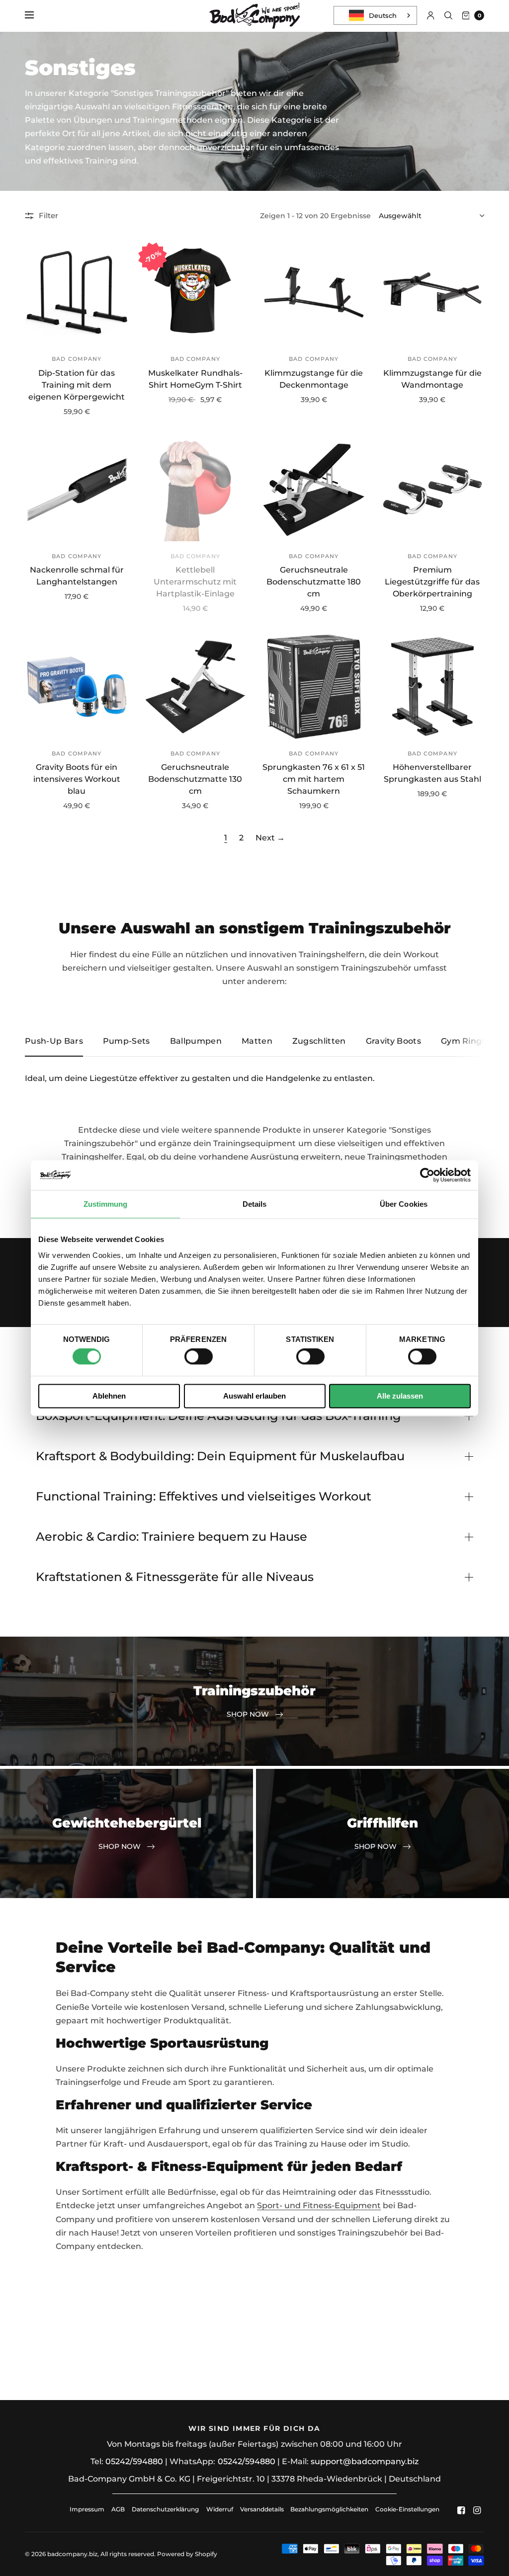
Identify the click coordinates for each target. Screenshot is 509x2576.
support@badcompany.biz (365, 2461)
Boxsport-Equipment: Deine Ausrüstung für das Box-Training (218, 1416)
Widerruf (220, 2509)
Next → (270, 838)
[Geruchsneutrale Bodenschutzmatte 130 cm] (196, 687)
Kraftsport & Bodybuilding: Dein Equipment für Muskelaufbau (220, 1456)
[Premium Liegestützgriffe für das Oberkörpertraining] (433, 490)
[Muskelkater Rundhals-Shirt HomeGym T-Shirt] (196, 292)
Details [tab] (255, 1204)
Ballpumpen (196, 1041)
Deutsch (383, 15)
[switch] (199, 1357)
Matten (257, 1041)
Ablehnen (109, 1396)
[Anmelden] (431, 15)
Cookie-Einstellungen (407, 2509)
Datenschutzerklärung (165, 2509)
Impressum (87, 2509)
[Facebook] (461, 2510)
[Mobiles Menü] (36, 15)
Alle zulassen (400, 1396)
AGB (118, 2509)
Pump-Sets (127, 1041)
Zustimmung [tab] (106, 1204)
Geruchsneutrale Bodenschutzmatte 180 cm (314, 582)
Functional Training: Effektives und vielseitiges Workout (204, 1496)
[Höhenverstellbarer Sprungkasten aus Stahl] (433, 687)
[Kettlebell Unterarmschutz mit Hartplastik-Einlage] (196, 490)
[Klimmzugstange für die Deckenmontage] (314, 292)
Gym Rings (464, 1041)
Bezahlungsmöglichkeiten (329, 2509)
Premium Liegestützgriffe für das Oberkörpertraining (432, 582)
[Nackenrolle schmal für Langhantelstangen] (77, 490)
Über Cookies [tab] (404, 1204)
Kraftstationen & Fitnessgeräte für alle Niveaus (175, 1577)
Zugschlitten (319, 1041)
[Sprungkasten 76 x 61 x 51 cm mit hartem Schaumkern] (314, 687)
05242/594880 (134, 2461)
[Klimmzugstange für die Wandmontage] (433, 292)
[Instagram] (477, 2510)
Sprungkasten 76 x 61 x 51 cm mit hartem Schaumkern (314, 779)
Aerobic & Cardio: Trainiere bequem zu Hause (171, 1537)
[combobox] (375, 15)
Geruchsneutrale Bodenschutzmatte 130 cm (195, 779)
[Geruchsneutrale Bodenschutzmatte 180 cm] (314, 490)
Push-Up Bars (54, 1041)
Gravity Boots (393, 1041)
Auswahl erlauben (254, 1396)
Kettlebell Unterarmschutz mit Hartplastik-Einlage (195, 582)
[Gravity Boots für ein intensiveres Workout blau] (77, 687)
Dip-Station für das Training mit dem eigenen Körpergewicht (77, 385)
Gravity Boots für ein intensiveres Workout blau (77, 779)
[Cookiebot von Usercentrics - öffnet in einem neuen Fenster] (427, 1175)
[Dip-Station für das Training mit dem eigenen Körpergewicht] (77, 292)
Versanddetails (263, 2509)
